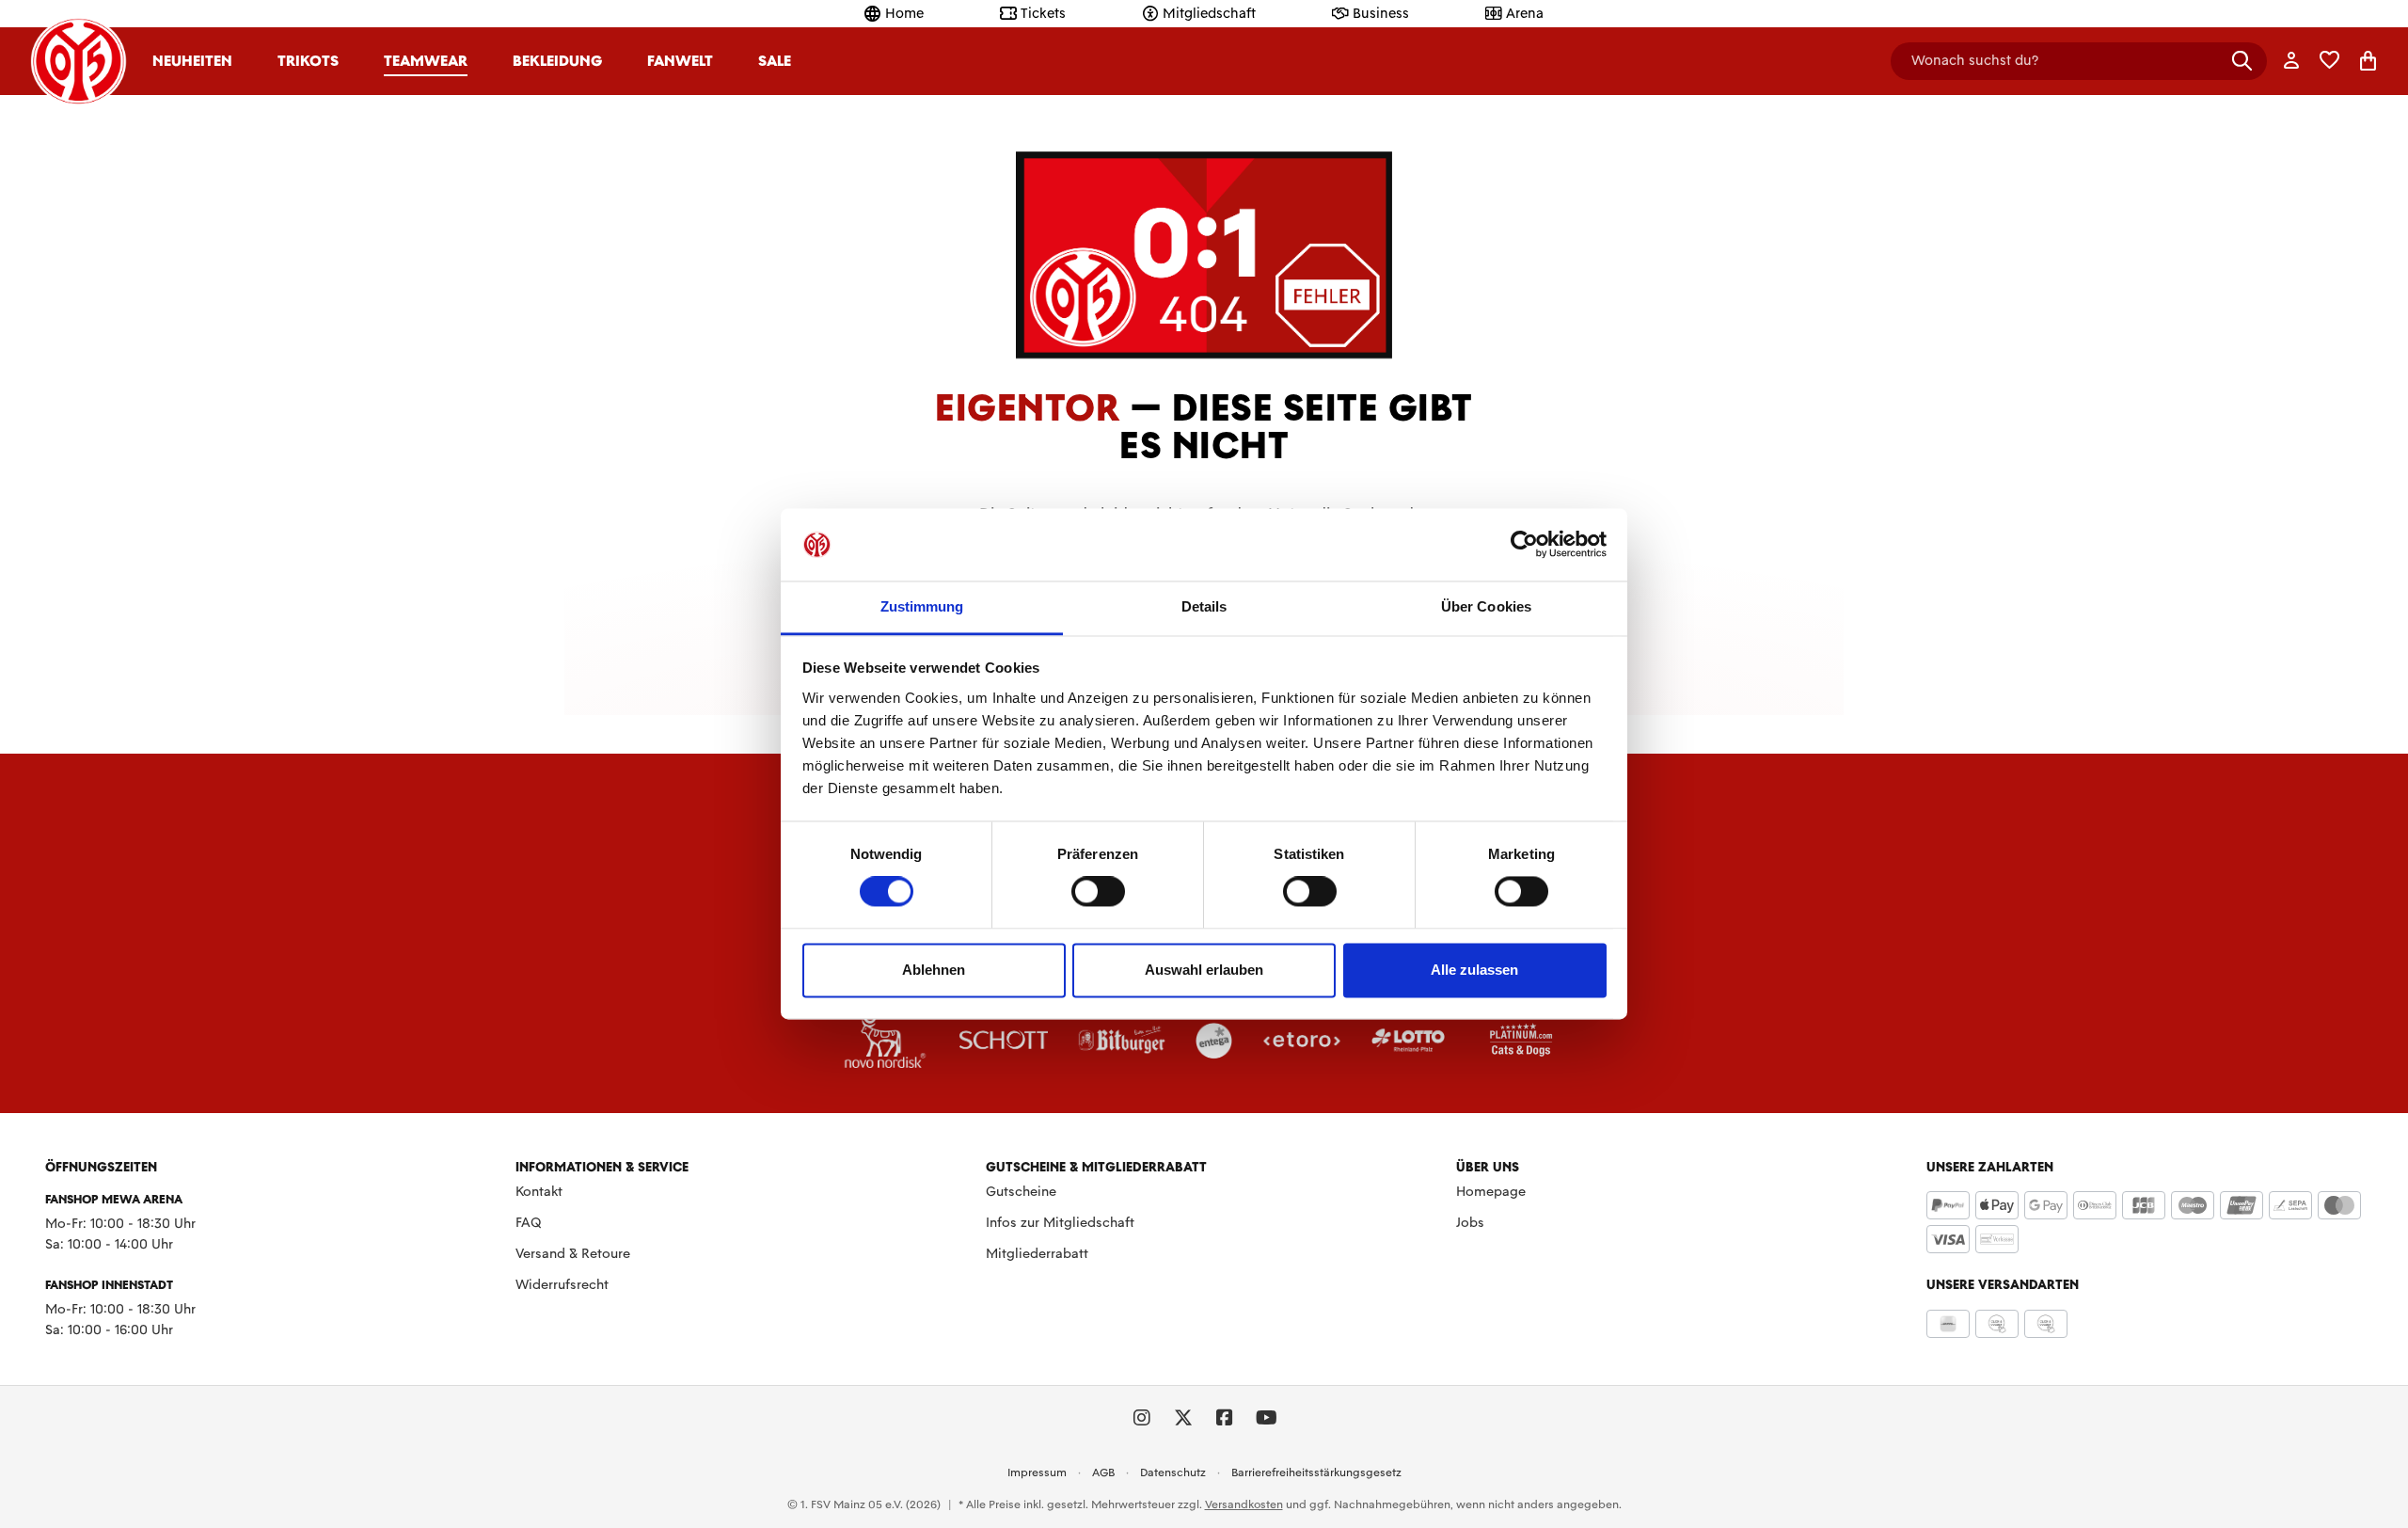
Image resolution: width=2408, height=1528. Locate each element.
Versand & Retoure (573, 1253)
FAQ (529, 1222)
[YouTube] (1266, 1418)
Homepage (1491, 1191)
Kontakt (539, 1191)
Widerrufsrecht (562, 1284)
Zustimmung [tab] (922, 606)
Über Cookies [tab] (1486, 606)
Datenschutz (1173, 1472)
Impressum (1037, 1472)
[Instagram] (1142, 1418)
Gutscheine (1021, 1191)
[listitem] (885, 1040)
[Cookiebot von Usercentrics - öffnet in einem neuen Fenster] (1524, 545)
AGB (1103, 1472)
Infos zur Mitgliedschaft (1060, 1222)
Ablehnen (934, 970)
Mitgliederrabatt (1037, 1253)
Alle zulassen (1474, 970)
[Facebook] (1225, 1418)
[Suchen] (2242, 61)
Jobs (1470, 1222)
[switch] (1098, 892)
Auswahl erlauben (1204, 970)
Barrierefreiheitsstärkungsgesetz (1316, 1472)
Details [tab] (1204, 606)
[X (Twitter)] (1183, 1418)
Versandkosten (1244, 1504)
